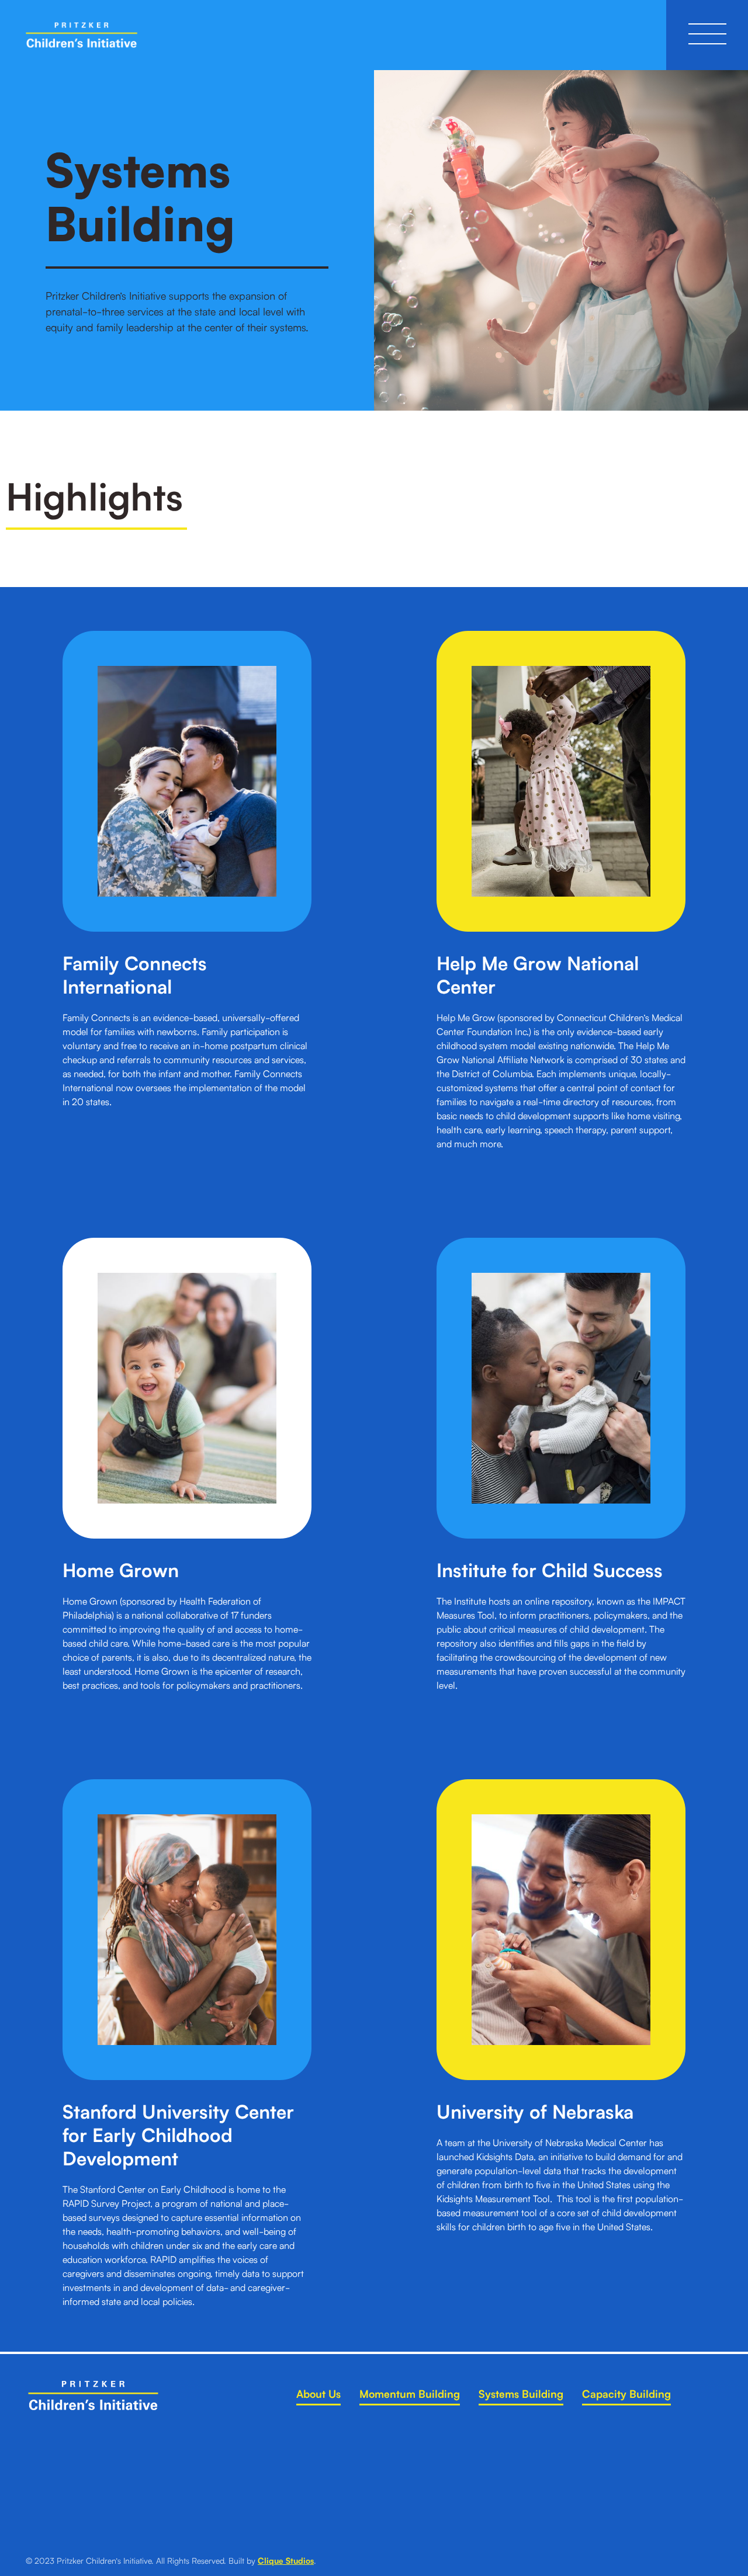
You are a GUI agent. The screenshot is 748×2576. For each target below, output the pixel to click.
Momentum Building (410, 2393)
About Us (318, 2393)
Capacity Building (626, 2393)
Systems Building (521, 2393)
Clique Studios (286, 2560)
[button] (707, 35)
